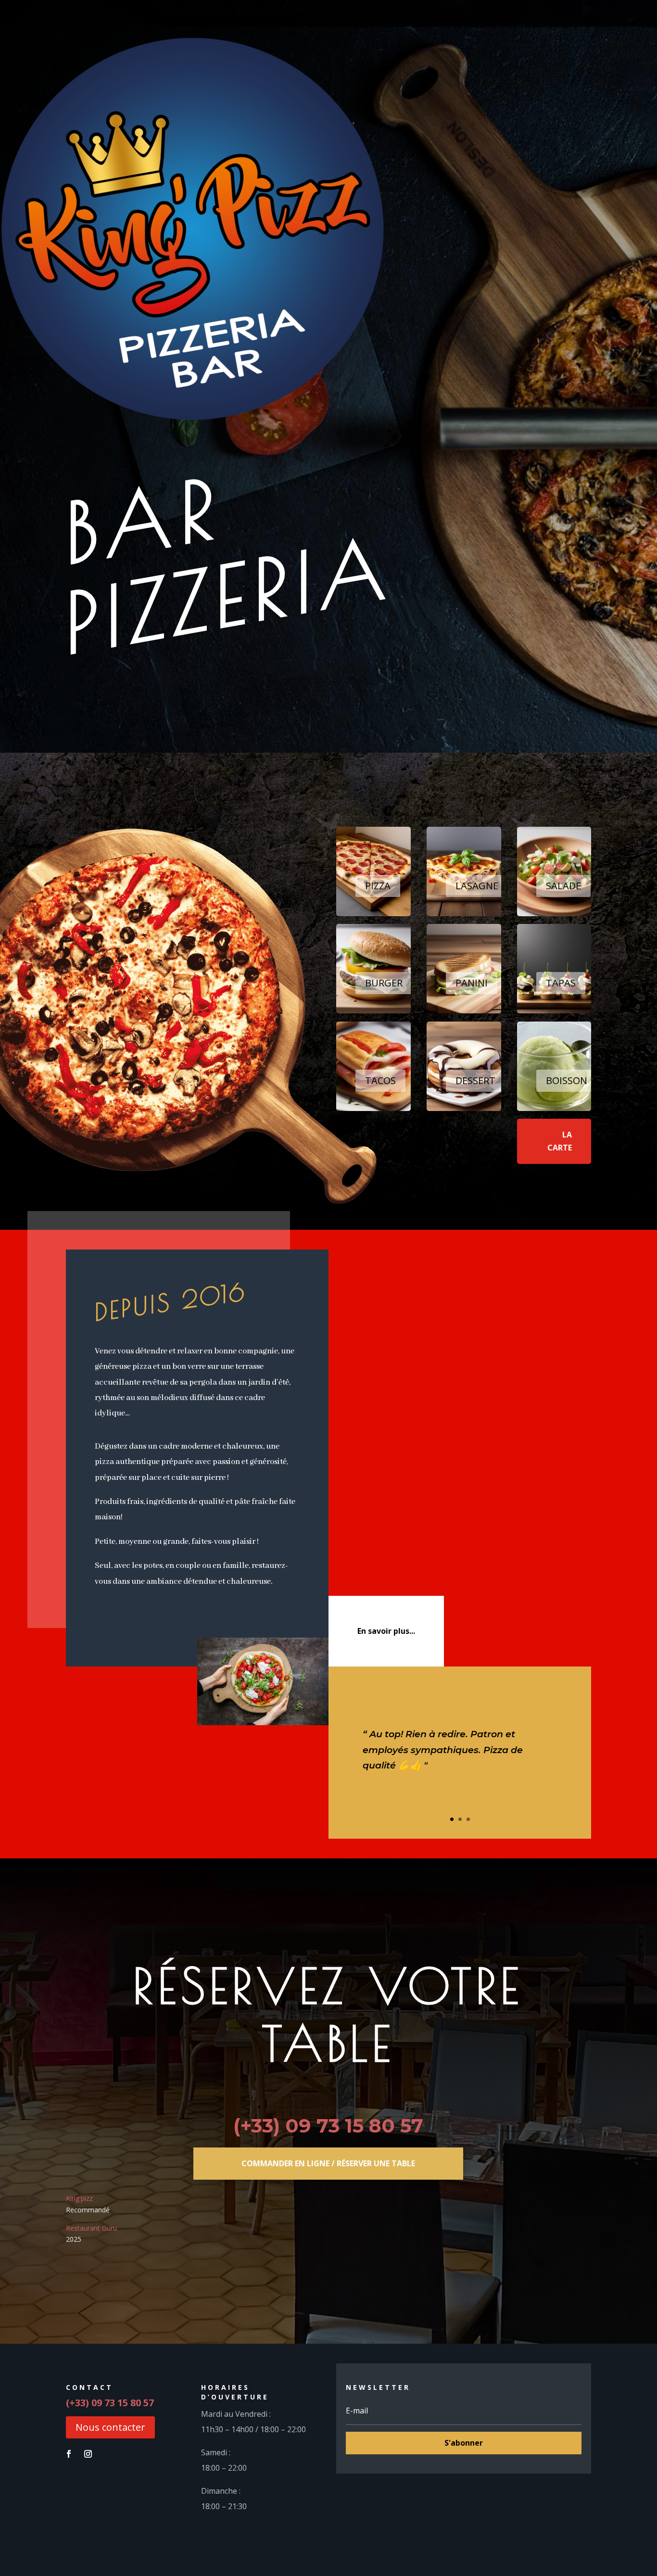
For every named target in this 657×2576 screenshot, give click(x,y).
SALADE (563, 886)
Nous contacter (110, 2427)
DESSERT (475, 1080)
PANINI (472, 983)
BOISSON (567, 1080)
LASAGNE (477, 886)
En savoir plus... (386, 1631)
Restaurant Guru (91, 2228)
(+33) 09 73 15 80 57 (328, 2126)
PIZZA (378, 886)
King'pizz (79, 2198)
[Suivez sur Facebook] (69, 2454)
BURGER (384, 983)
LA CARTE (560, 1141)
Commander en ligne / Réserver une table (328, 2163)
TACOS (380, 1080)
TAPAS (561, 983)
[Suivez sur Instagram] (88, 2454)
